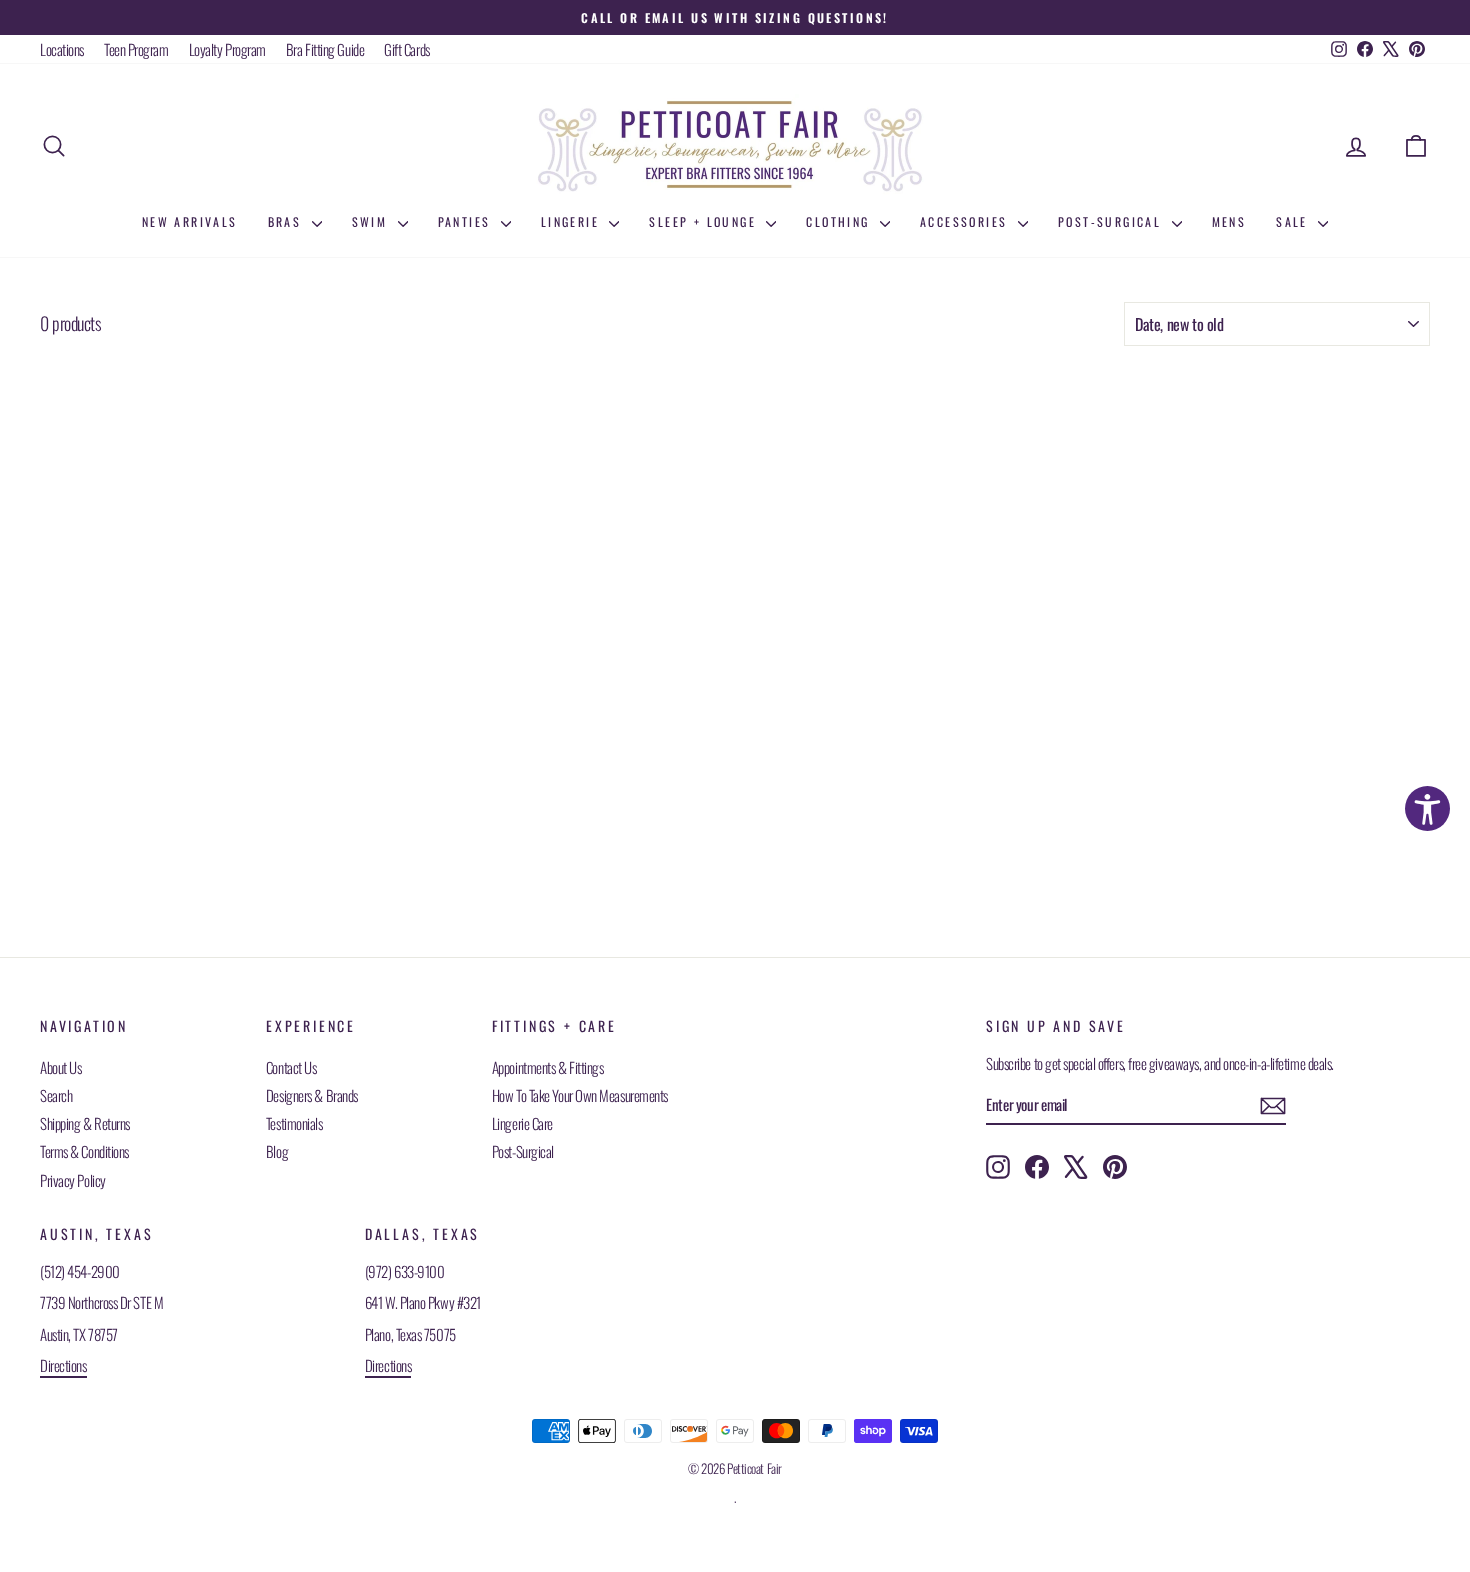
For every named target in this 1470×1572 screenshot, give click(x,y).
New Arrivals (190, 221)
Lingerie (573, 221)
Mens (1229, 221)
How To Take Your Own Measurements (580, 1095)
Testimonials (294, 1123)
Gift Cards (407, 49)
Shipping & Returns (85, 1123)
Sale (1294, 221)
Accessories (966, 221)
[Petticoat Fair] (735, 146)
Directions (63, 1365)
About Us (60, 1067)
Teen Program (136, 49)
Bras (287, 221)
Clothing (840, 221)
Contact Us (291, 1067)
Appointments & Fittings (548, 1067)
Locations (62, 49)
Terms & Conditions (84, 1151)
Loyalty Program (227, 49)
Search (56, 1095)
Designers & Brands (312, 1095)
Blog (277, 1151)
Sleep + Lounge (705, 221)
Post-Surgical (1112, 221)
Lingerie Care (522, 1123)
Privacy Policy (73, 1180)
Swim (372, 221)
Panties (467, 221)
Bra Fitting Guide (325, 49)
